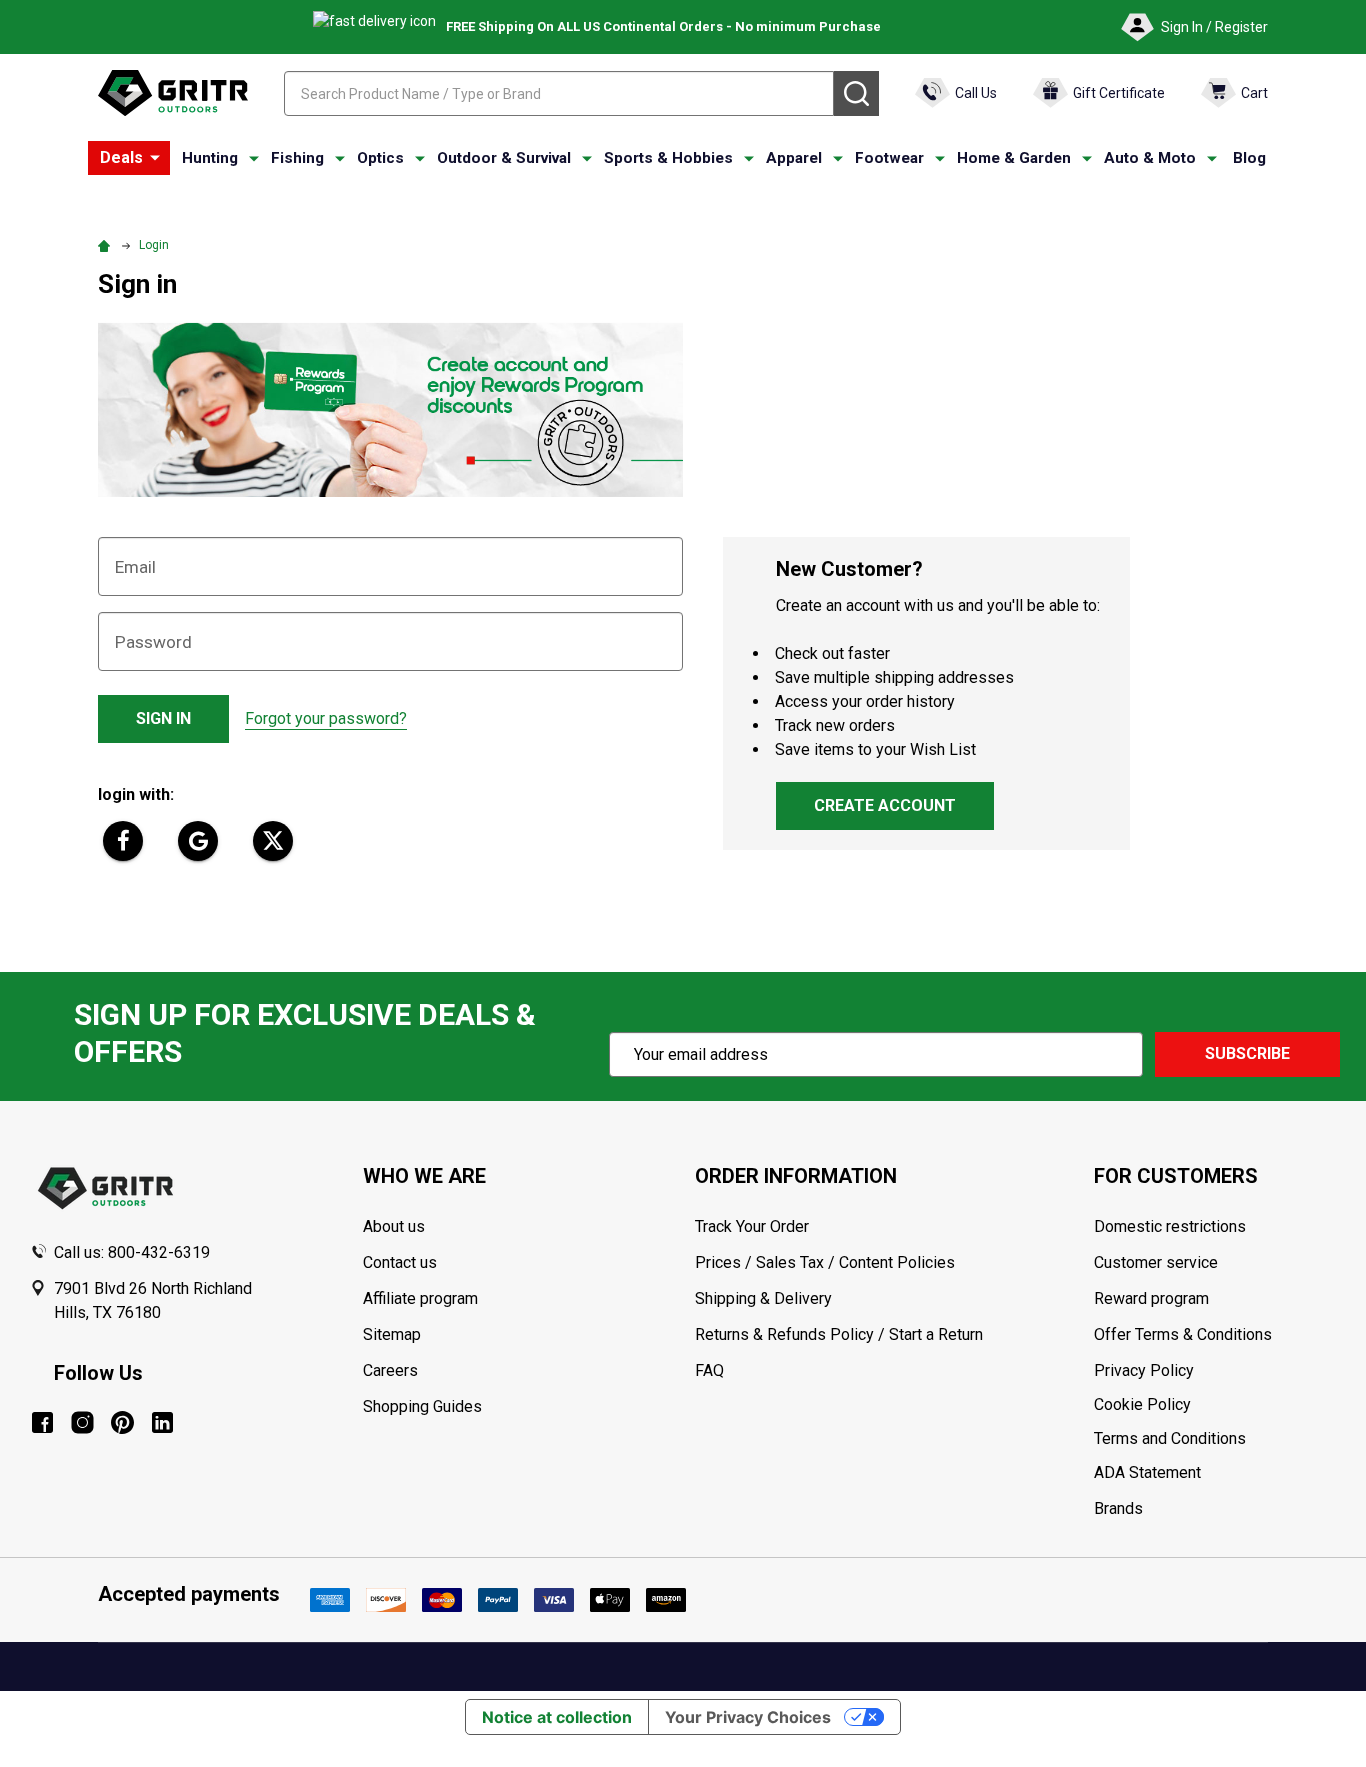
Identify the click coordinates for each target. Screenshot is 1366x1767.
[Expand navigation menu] (254, 159)
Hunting (210, 158)
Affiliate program (420, 1298)
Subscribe (1247, 1053)
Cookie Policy (1215, 1405)
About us (394, 1226)
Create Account (885, 805)
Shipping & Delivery (763, 1298)
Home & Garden (1014, 158)
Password (153, 642)
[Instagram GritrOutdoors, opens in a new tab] (82, 1422)
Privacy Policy (1215, 1371)
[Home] (107, 245)
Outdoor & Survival (504, 158)
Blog (1249, 158)
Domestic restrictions (1170, 1226)
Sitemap (392, 1334)
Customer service (1156, 1262)
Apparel (794, 158)
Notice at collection (557, 1717)
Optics (380, 158)
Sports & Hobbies (668, 158)
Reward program (1151, 1298)
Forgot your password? (326, 718)
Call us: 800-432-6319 (132, 1252)
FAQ (709, 1370)
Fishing (297, 158)
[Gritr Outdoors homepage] (173, 93)
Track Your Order (752, 1226)
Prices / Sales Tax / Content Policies (825, 1262)
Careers (390, 1370)
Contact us (400, 1262)
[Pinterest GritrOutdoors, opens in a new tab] (122, 1422)
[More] (155, 158)
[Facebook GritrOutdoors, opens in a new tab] (42, 1422)
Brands (1118, 1508)
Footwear (889, 158)
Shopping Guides (422, 1406)
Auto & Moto (1150, 158)
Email (135, 567)
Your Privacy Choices (748, 1717)
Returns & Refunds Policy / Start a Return (839, 1334)
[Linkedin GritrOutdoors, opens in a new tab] (162, 1422)
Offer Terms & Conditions (1183, 1334)
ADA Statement (1147, 1472)
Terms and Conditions (1215, 1439)
